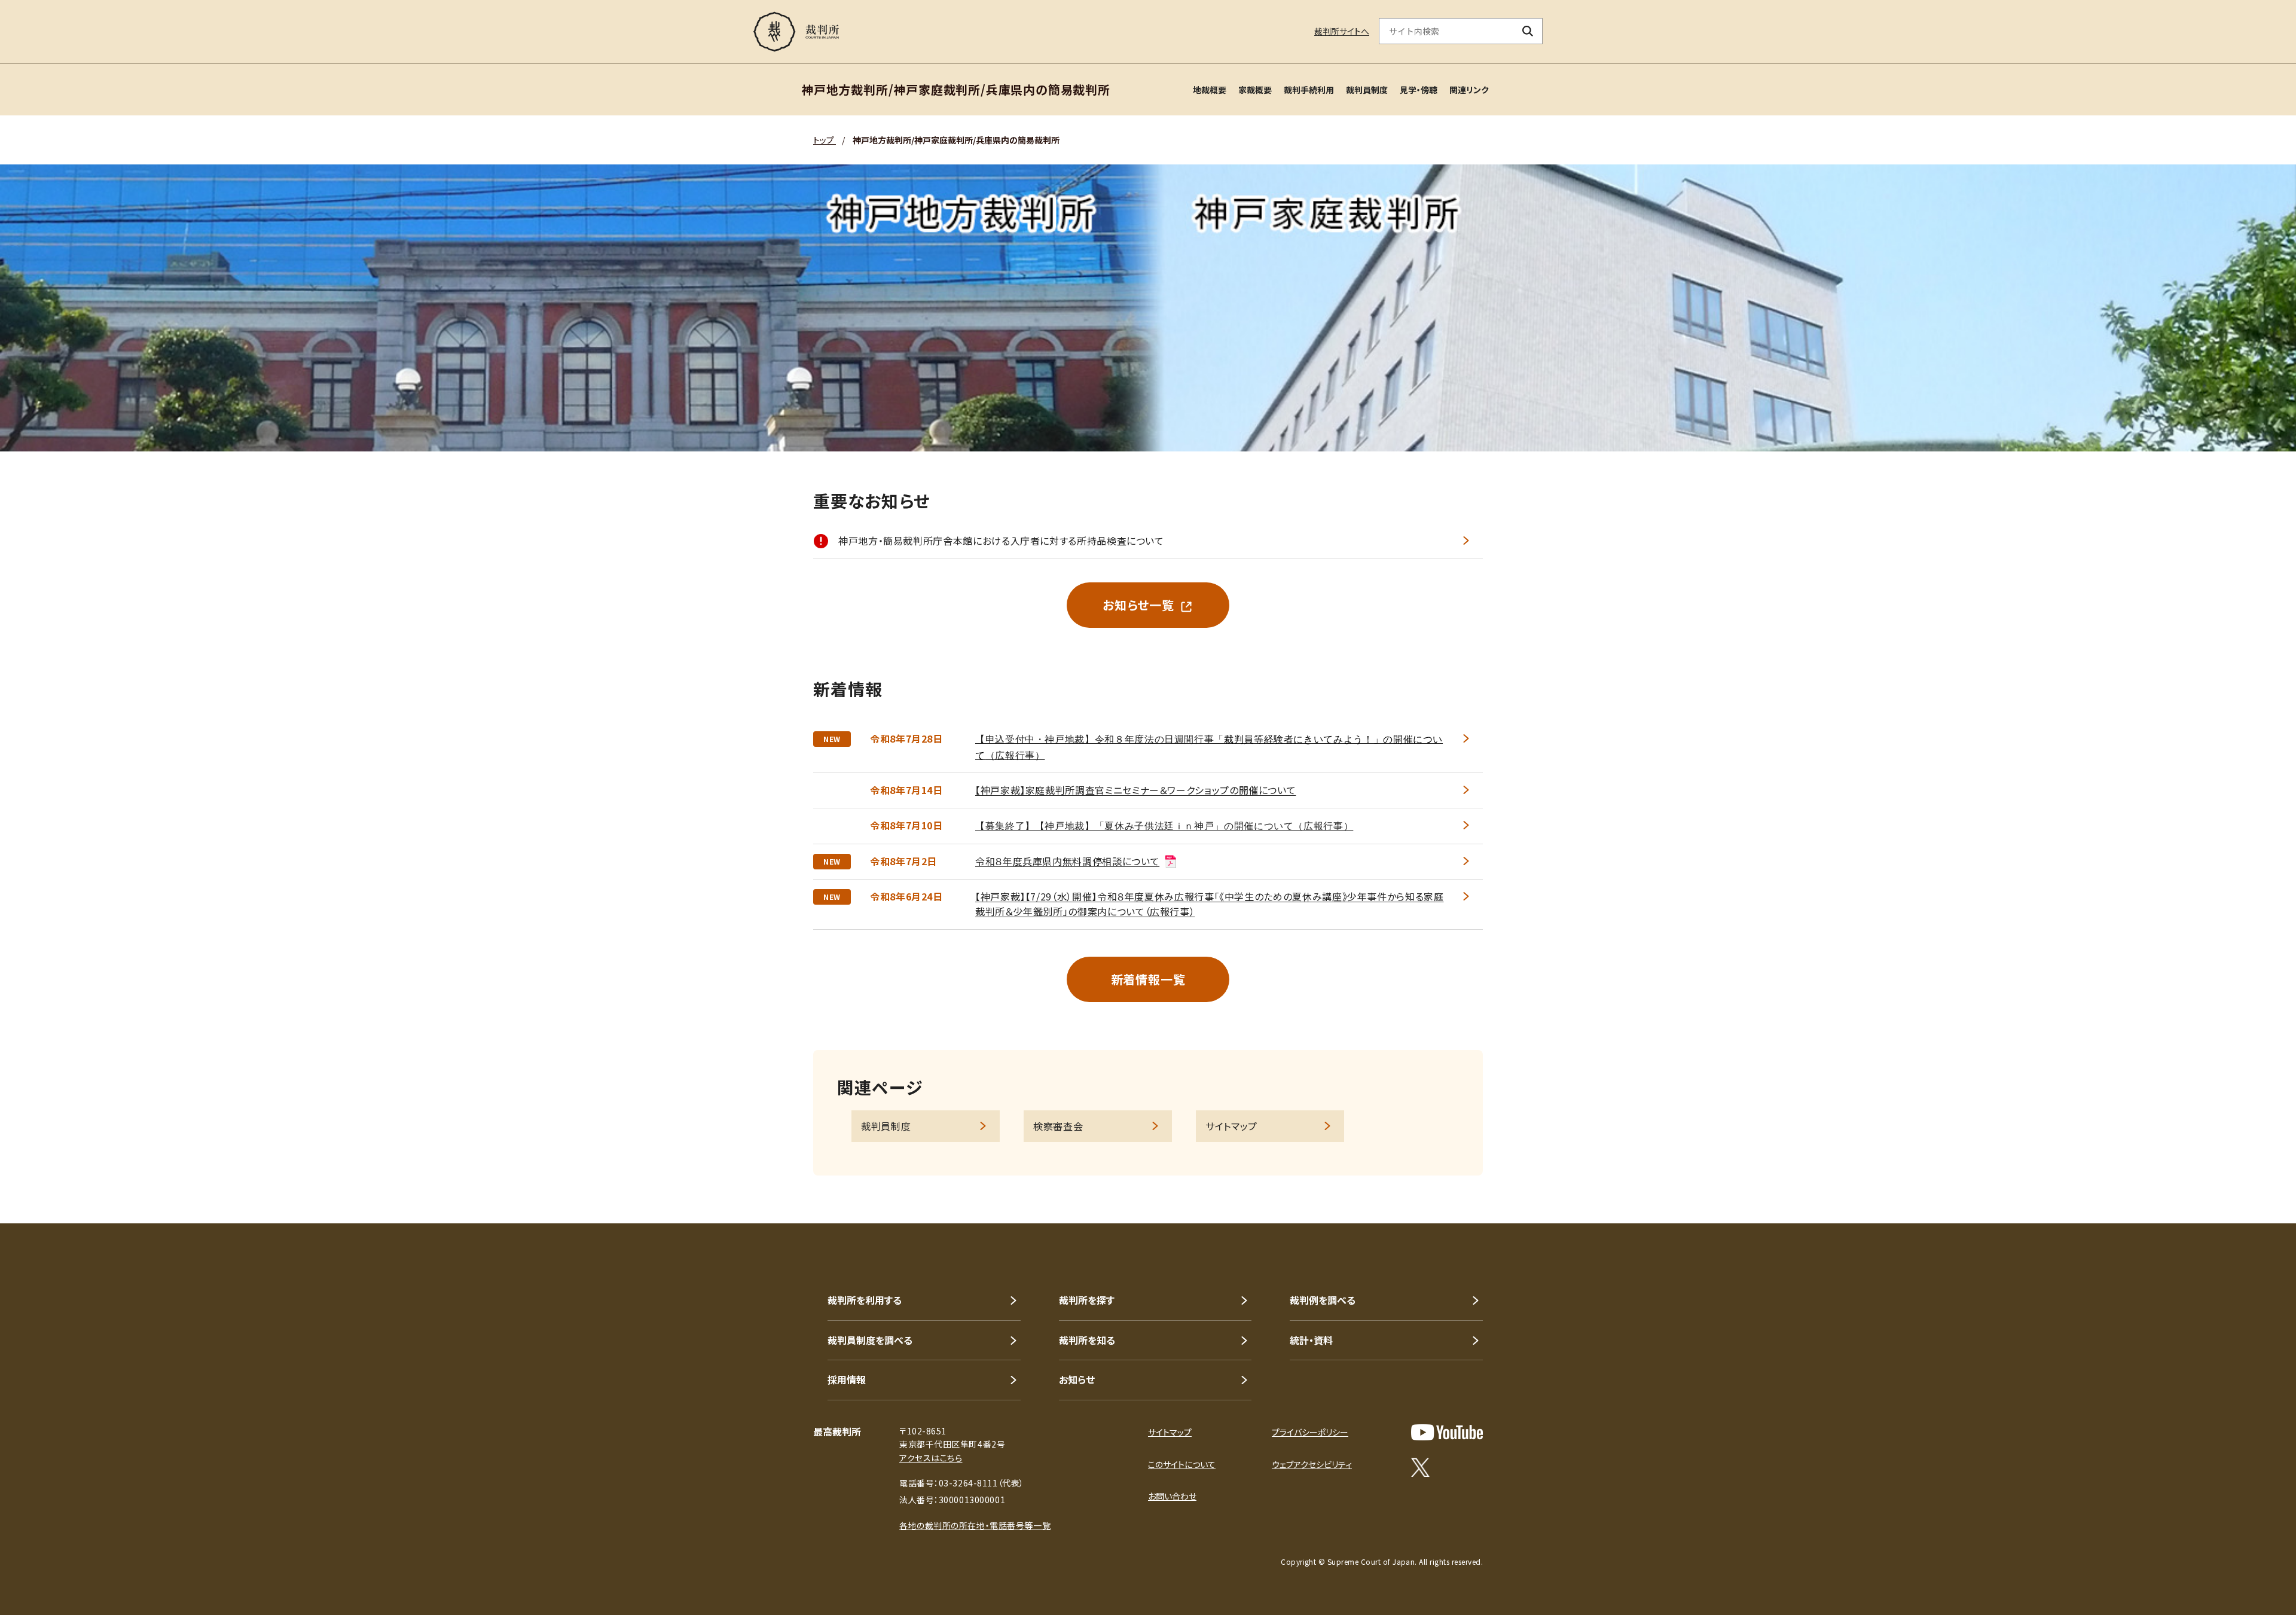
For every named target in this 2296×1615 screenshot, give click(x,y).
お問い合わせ (1172, 1496)
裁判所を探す (1087, 1300)
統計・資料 (1311, 1340)
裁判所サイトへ (1342, 31)
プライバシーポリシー (1310, 1432)
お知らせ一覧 (1138, 605)
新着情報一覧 (1148, 979)
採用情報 (847, 1379)
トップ (825, 140)
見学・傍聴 (1419, 90)
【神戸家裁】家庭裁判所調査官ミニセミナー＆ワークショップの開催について (1135, 790)
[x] (1420, 1467)
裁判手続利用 (1309, 90)
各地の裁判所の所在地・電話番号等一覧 (975, 1525)
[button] (2253, 1180)
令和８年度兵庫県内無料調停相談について (1067, 861)
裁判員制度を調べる (870, 1340)
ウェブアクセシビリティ (1312, 1464)
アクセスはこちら (931, 1458)
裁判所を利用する (865, 1300)
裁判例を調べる (1323, 1300)
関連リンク (1469, 90)
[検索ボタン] (1528, 31)
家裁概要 (1255, 90)
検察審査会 (1058, 1126)
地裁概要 (1210, 90)
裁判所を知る (1087, 1340)
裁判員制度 (1367, 90)
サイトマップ (1231, 1126)
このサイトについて (1182, 1464)
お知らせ (1077, 1379)
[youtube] (1447, 1432)
